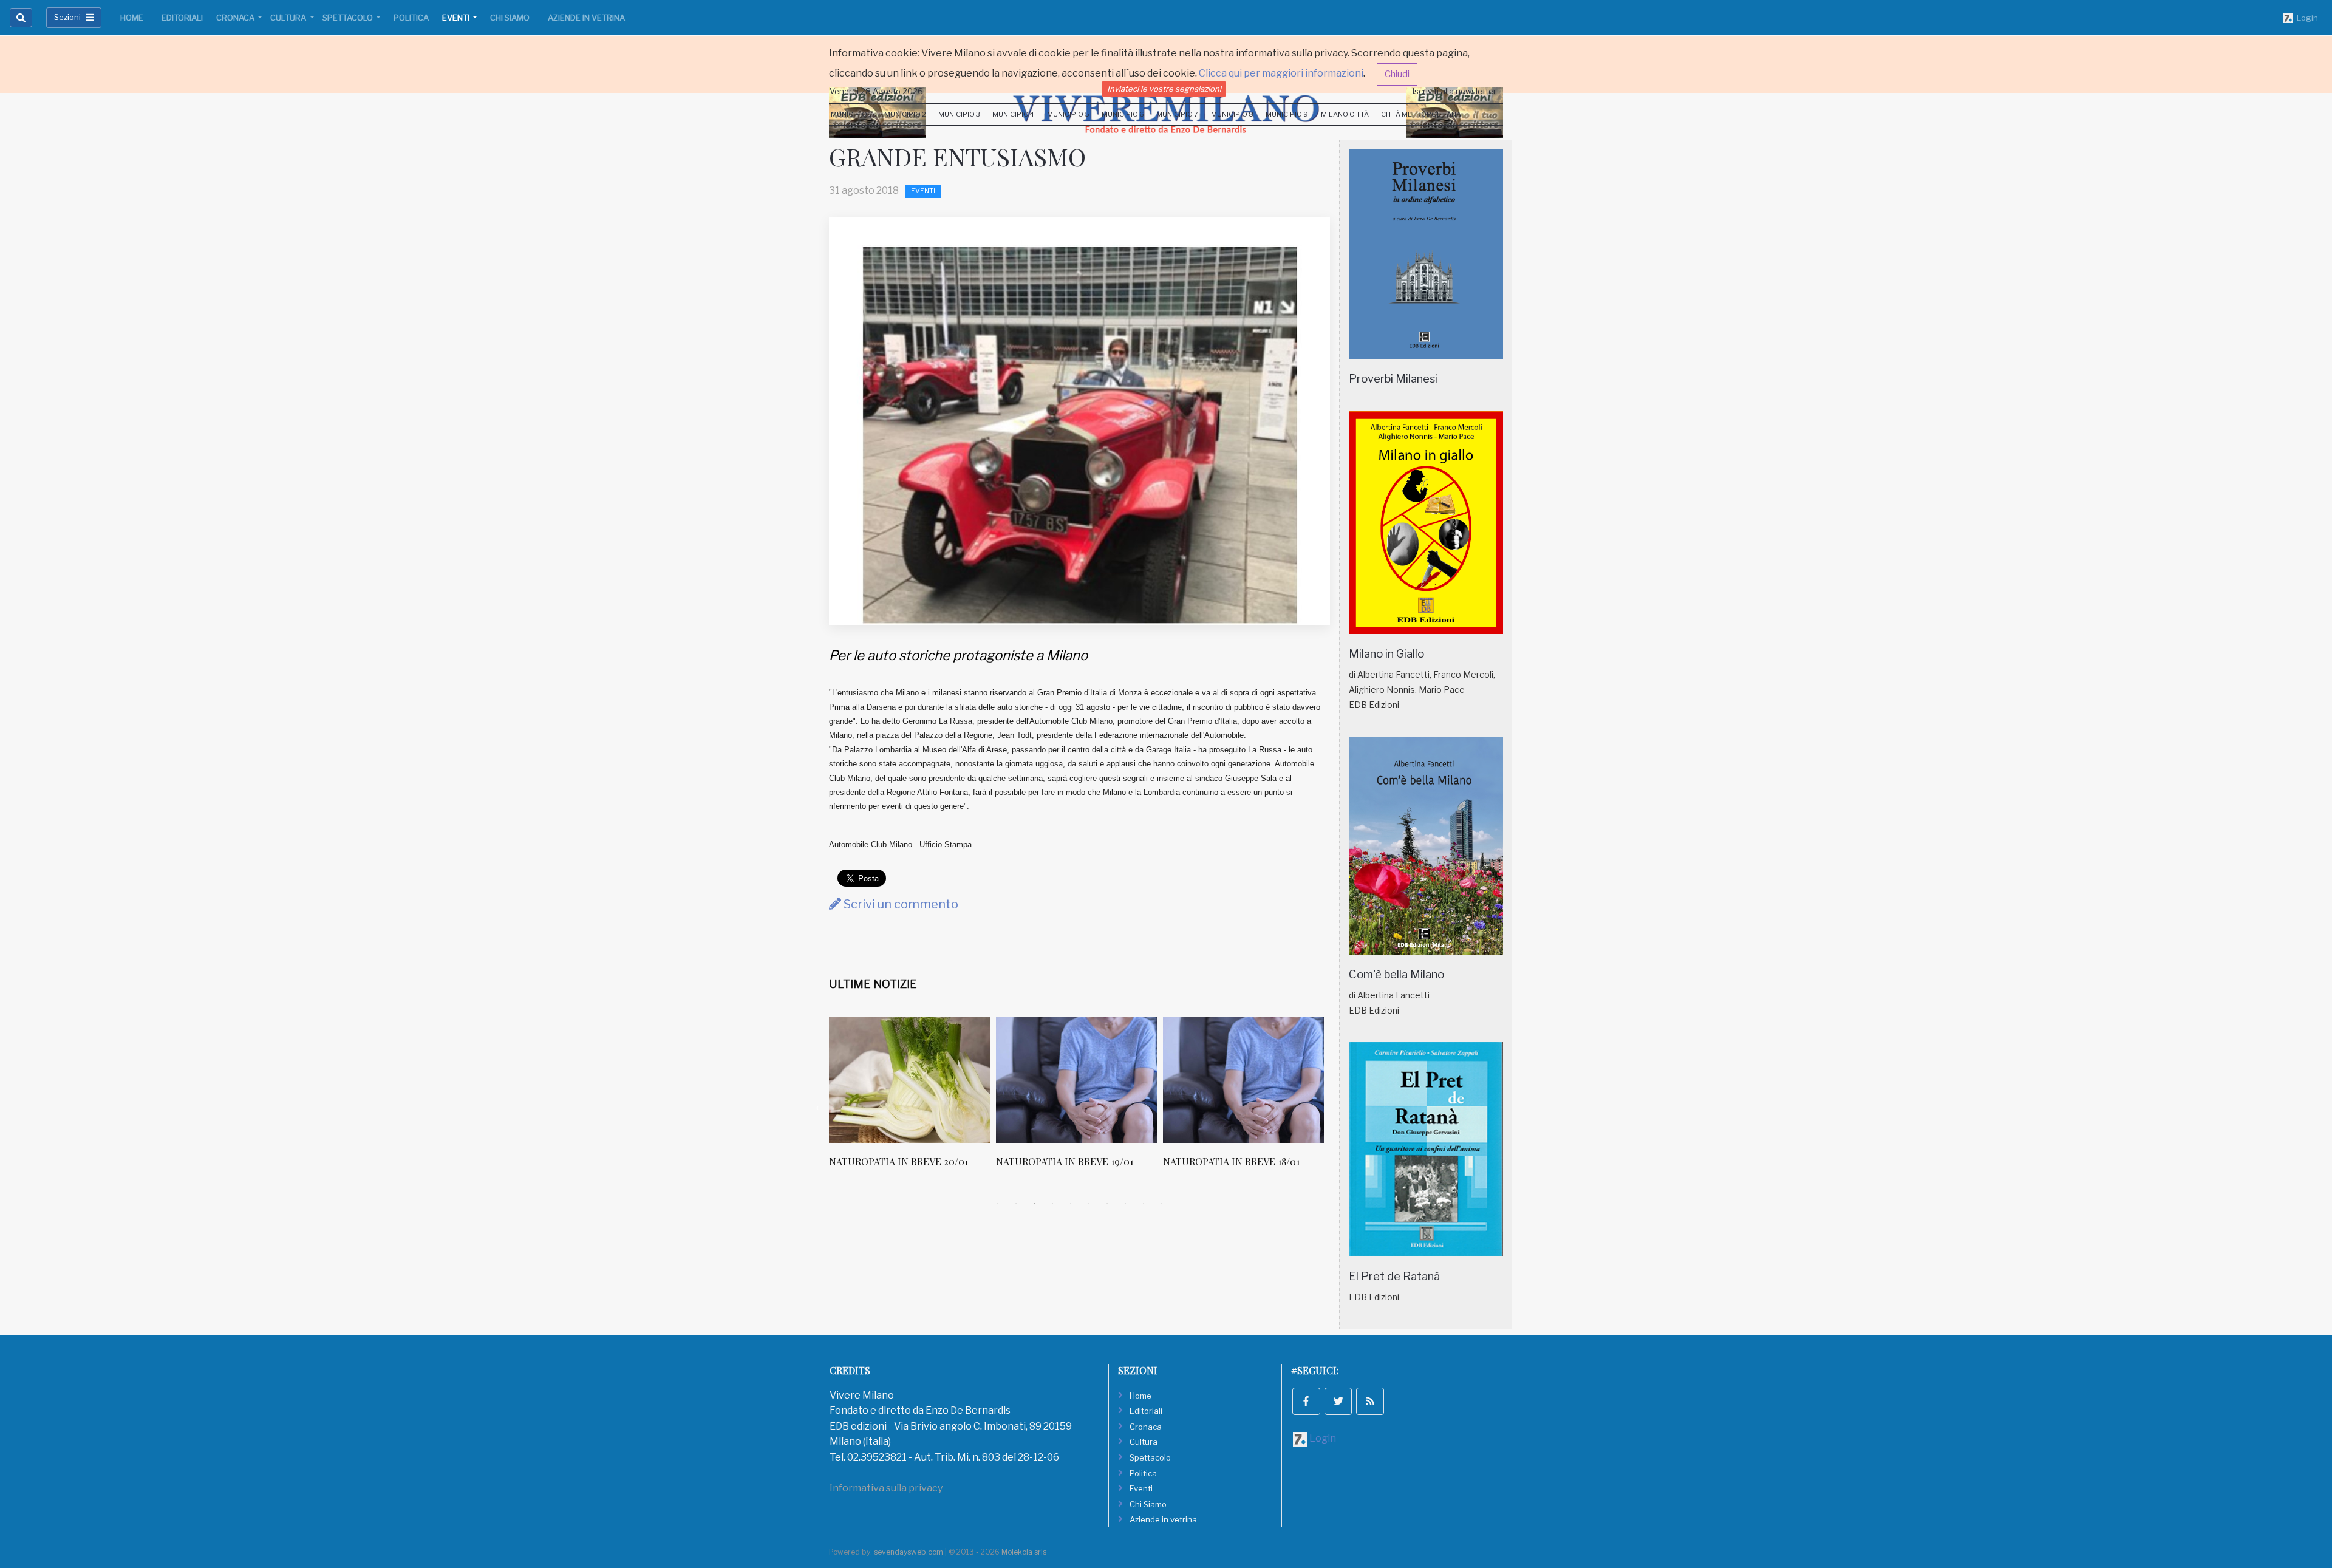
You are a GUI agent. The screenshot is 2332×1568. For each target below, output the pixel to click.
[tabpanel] (920, 1099)
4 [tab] (1052, 1204)
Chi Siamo (510, 18)
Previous (820, 1106)
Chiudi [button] (1397, 74)
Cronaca (236, 18)
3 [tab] (1034, 1204)
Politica (411, 18)
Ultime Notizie (873, 984)
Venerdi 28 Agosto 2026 (876, 91)
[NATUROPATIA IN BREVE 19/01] (917, 1080)
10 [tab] (1162, 1204)
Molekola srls (1024, 1552)
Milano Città (1345, 114)
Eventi (457, 18)
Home (132, 18)
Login (2306, 18)
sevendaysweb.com (909, 1552)
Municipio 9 (1287, 114)
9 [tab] (1144, 1204)
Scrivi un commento (900, 904)
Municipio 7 (1177, 114)
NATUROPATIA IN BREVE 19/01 (905, 1161)
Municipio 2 (905, 114)
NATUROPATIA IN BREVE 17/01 (1239, 1161)
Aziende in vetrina (586, 18)
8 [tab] (1125, 1204)
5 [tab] (1071, 1204)
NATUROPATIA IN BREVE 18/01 (1072, 1161)
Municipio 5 (1068, 114)
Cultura (289, 18)
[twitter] (1338, 1402)
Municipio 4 (1013, 114)
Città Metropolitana (1421, 114)
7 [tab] (1107, 1204)
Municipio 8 (1232, 114)
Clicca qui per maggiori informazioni (1281, 73)
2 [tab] (1016, 1204)
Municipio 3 (959, 114)
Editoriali (182, 18)
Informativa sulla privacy (886, 1488)
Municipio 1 (851, 114)
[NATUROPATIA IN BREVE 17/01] (1251, 1080)
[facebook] (1306, 1402)
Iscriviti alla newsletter (1454, 91)
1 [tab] (998, 1204)
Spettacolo (349, 18)
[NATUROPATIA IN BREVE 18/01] (1084, 1080)
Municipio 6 (1123, 114)
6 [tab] (1089, 1204)
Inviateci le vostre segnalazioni (1164, 89)
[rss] (1370, 1402)
